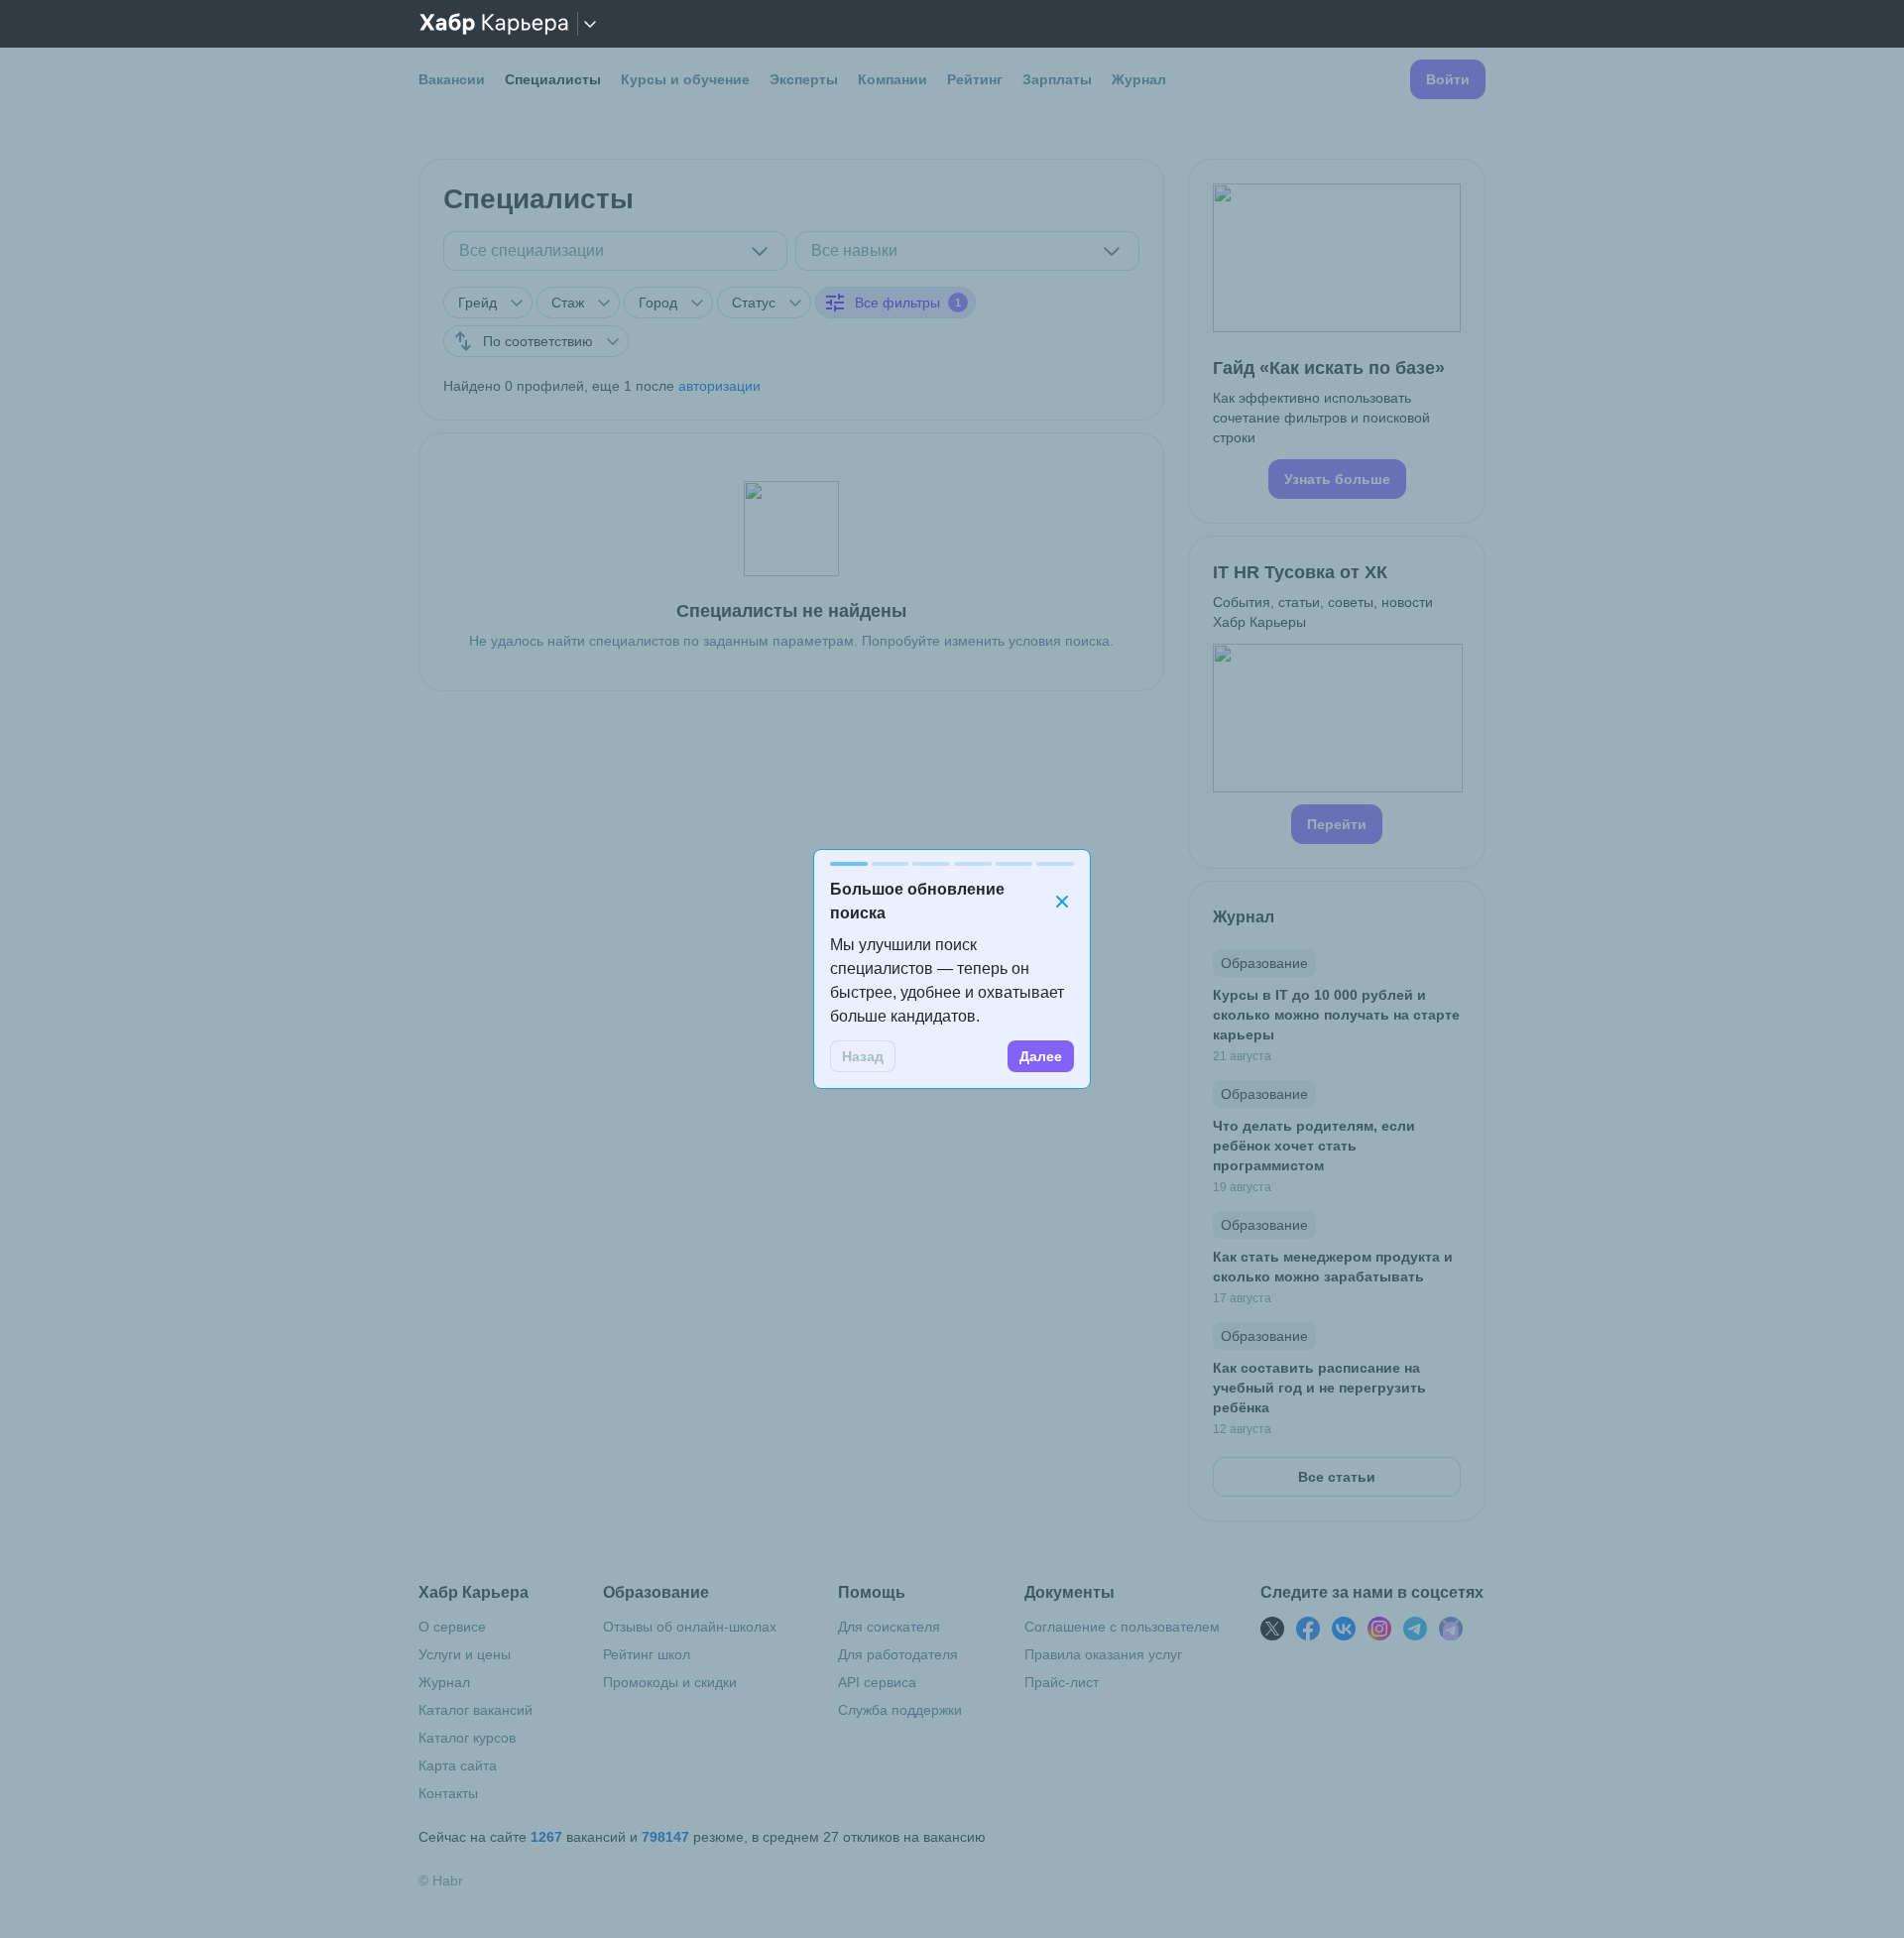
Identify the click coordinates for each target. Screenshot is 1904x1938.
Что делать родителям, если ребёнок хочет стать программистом (1314, 1146)
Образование (1264, 963)
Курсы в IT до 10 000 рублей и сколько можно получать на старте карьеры (1336, 1015)
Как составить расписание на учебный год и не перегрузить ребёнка (1319, 1388)
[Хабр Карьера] (494, 24)
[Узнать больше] (1337, 341)
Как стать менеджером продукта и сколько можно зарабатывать (1333, 1267)
